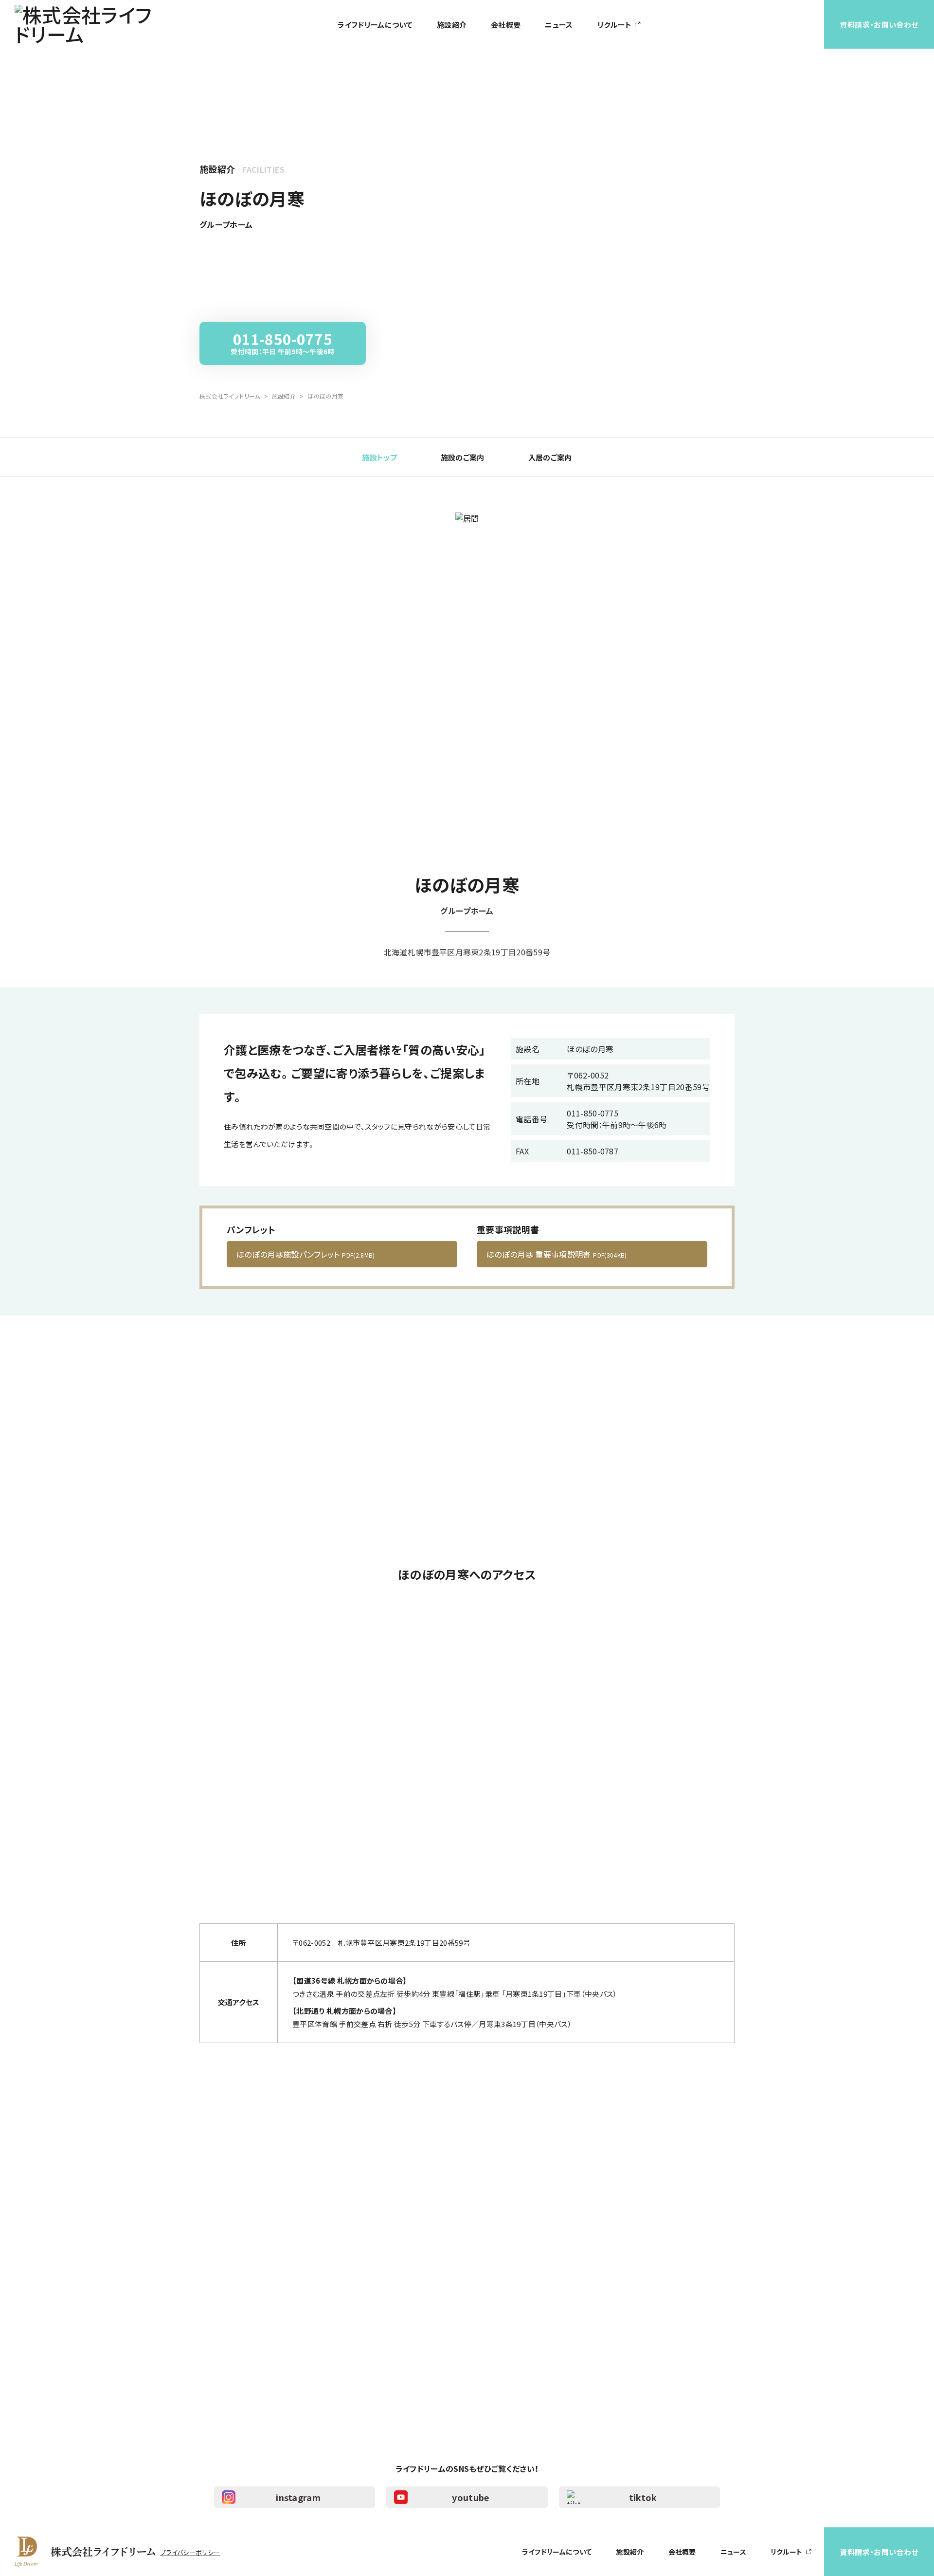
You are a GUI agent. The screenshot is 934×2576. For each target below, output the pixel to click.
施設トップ (379, 457)
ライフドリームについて (375, 25)
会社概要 (506, 25)
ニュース (559, 25)
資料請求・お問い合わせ (879, 25)
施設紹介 (452, 25)
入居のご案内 (550, 457)
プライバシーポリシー (190, 2552)
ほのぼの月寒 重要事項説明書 (557, 1254)
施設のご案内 (463, 457)
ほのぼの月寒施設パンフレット (306, 1254)
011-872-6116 (346, 2348)
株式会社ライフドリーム (230, 396)
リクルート (615, 25)
